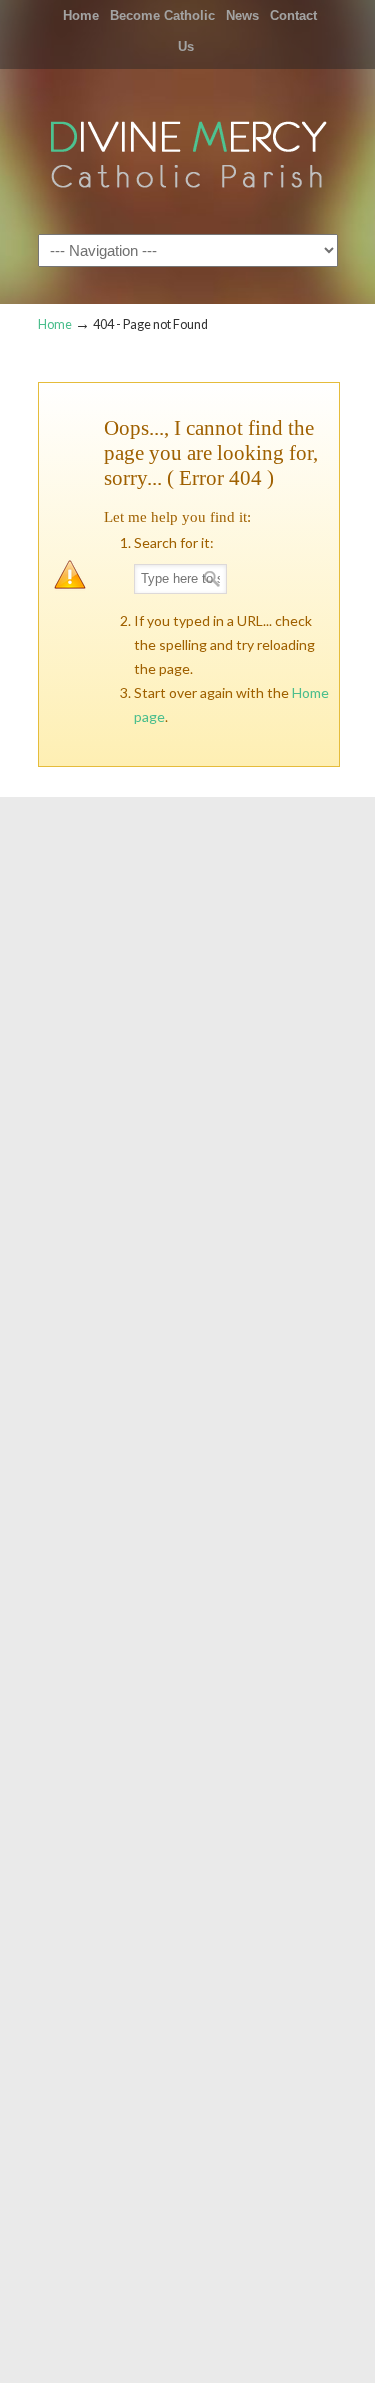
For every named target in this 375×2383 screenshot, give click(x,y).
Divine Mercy (188, 150)
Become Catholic (162, 15)
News (242, 15)
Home (81, 15)
